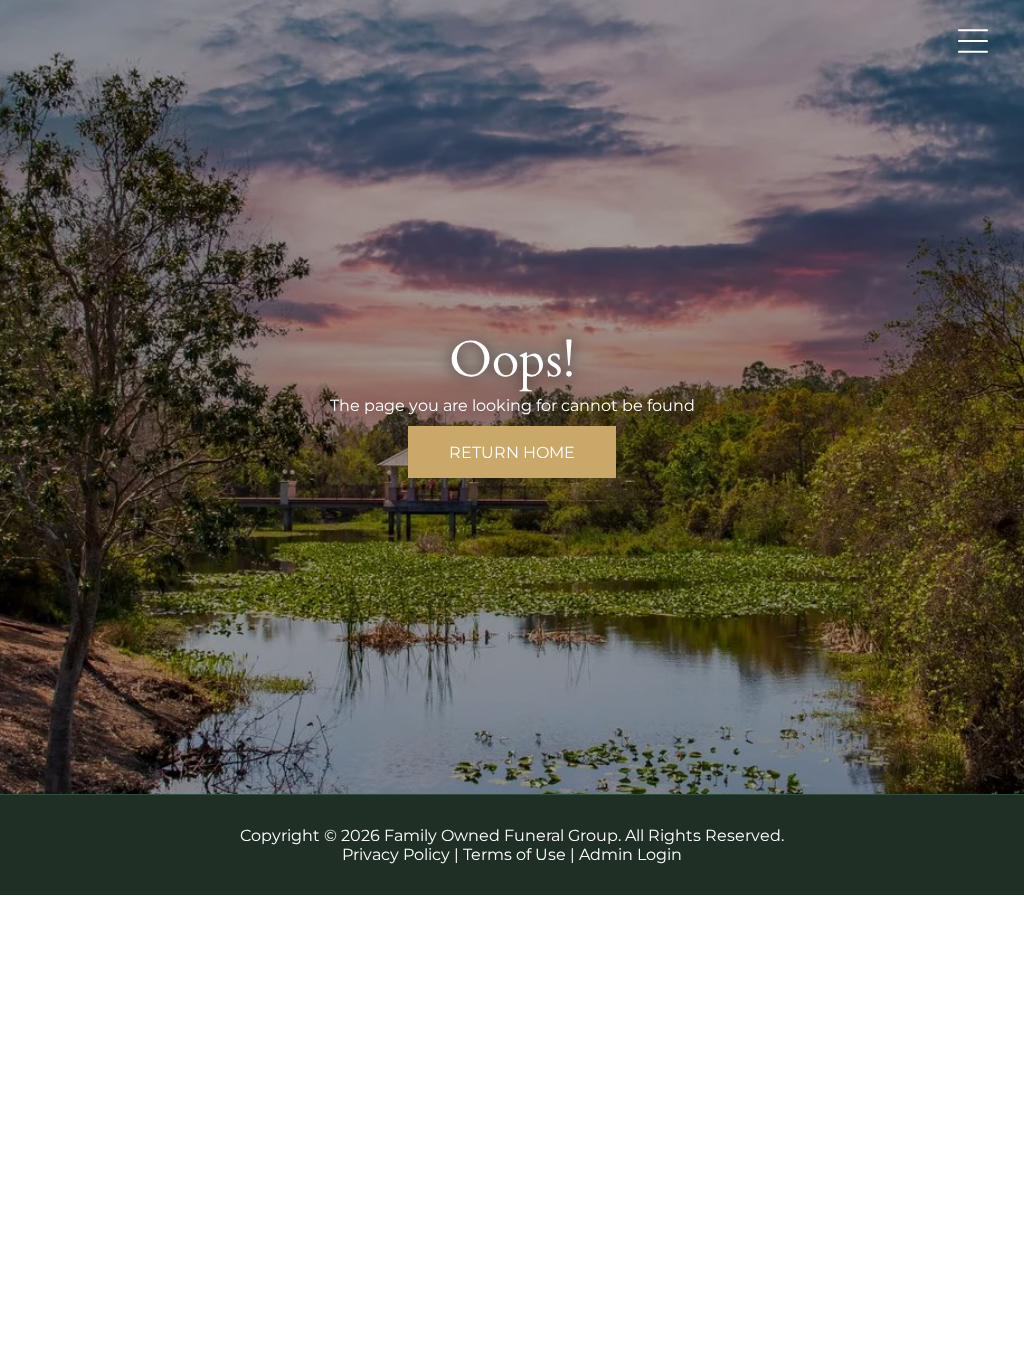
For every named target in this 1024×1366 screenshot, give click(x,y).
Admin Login (630, 854)
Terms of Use (514, 854)
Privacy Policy (396, 854)
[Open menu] (973, 41)
